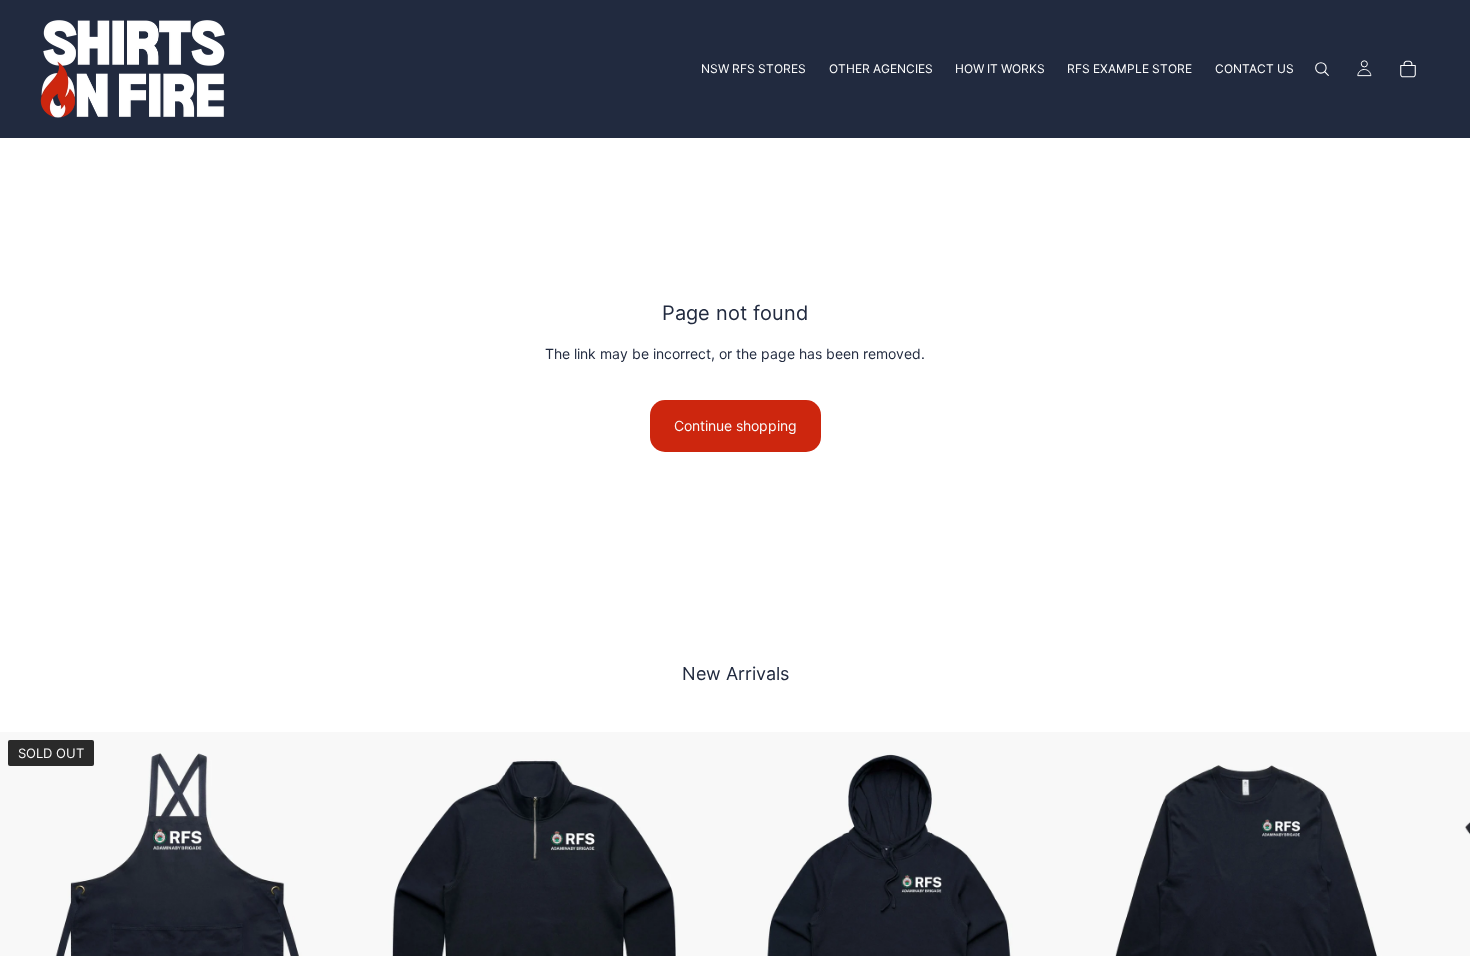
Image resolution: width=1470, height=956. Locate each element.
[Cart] (1408, 69)
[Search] (1322, 69)
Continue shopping (735, 425)
